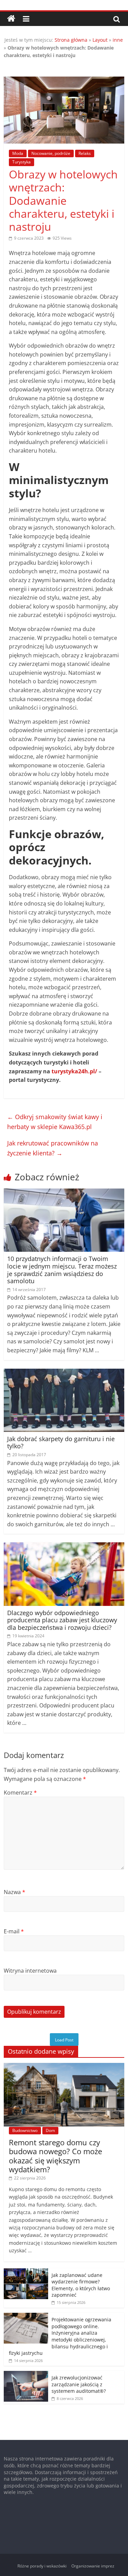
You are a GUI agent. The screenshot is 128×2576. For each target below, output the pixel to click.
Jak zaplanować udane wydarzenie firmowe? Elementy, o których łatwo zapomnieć (81, 2285)
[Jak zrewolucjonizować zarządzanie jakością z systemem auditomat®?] (26, 2374)
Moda (18, 153)
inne (118, 40)
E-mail (14, 1931)
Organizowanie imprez (93, 2566)
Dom (50, 2130)
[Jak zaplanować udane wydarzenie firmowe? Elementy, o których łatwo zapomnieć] (26, 2272)
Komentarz (20, 1793)
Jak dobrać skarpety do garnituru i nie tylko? (61, 1443)
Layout (100, 40)
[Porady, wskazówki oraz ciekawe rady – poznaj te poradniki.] (11, 19)
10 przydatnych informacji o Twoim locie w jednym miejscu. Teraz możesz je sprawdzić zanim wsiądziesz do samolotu (62, 1270)
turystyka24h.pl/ (74, 1071)
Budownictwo (25, 2130)
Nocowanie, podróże (51, 153)
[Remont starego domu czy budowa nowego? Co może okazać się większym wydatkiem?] (64, 2067)
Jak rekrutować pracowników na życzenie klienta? (53, 1148)
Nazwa (15, 1892)
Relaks (85, 153)
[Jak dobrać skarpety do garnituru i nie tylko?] (64, 1373)
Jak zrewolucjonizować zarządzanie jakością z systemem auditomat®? (79, 2384)
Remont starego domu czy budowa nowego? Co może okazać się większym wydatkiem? (55, 2156)
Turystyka (22, 162)
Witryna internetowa (30, 1971)
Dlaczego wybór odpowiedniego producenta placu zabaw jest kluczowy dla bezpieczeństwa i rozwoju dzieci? (62, 1620)
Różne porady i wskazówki (42, 2566)
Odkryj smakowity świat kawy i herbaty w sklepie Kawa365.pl (55, 1122)
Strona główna (71, 40)
